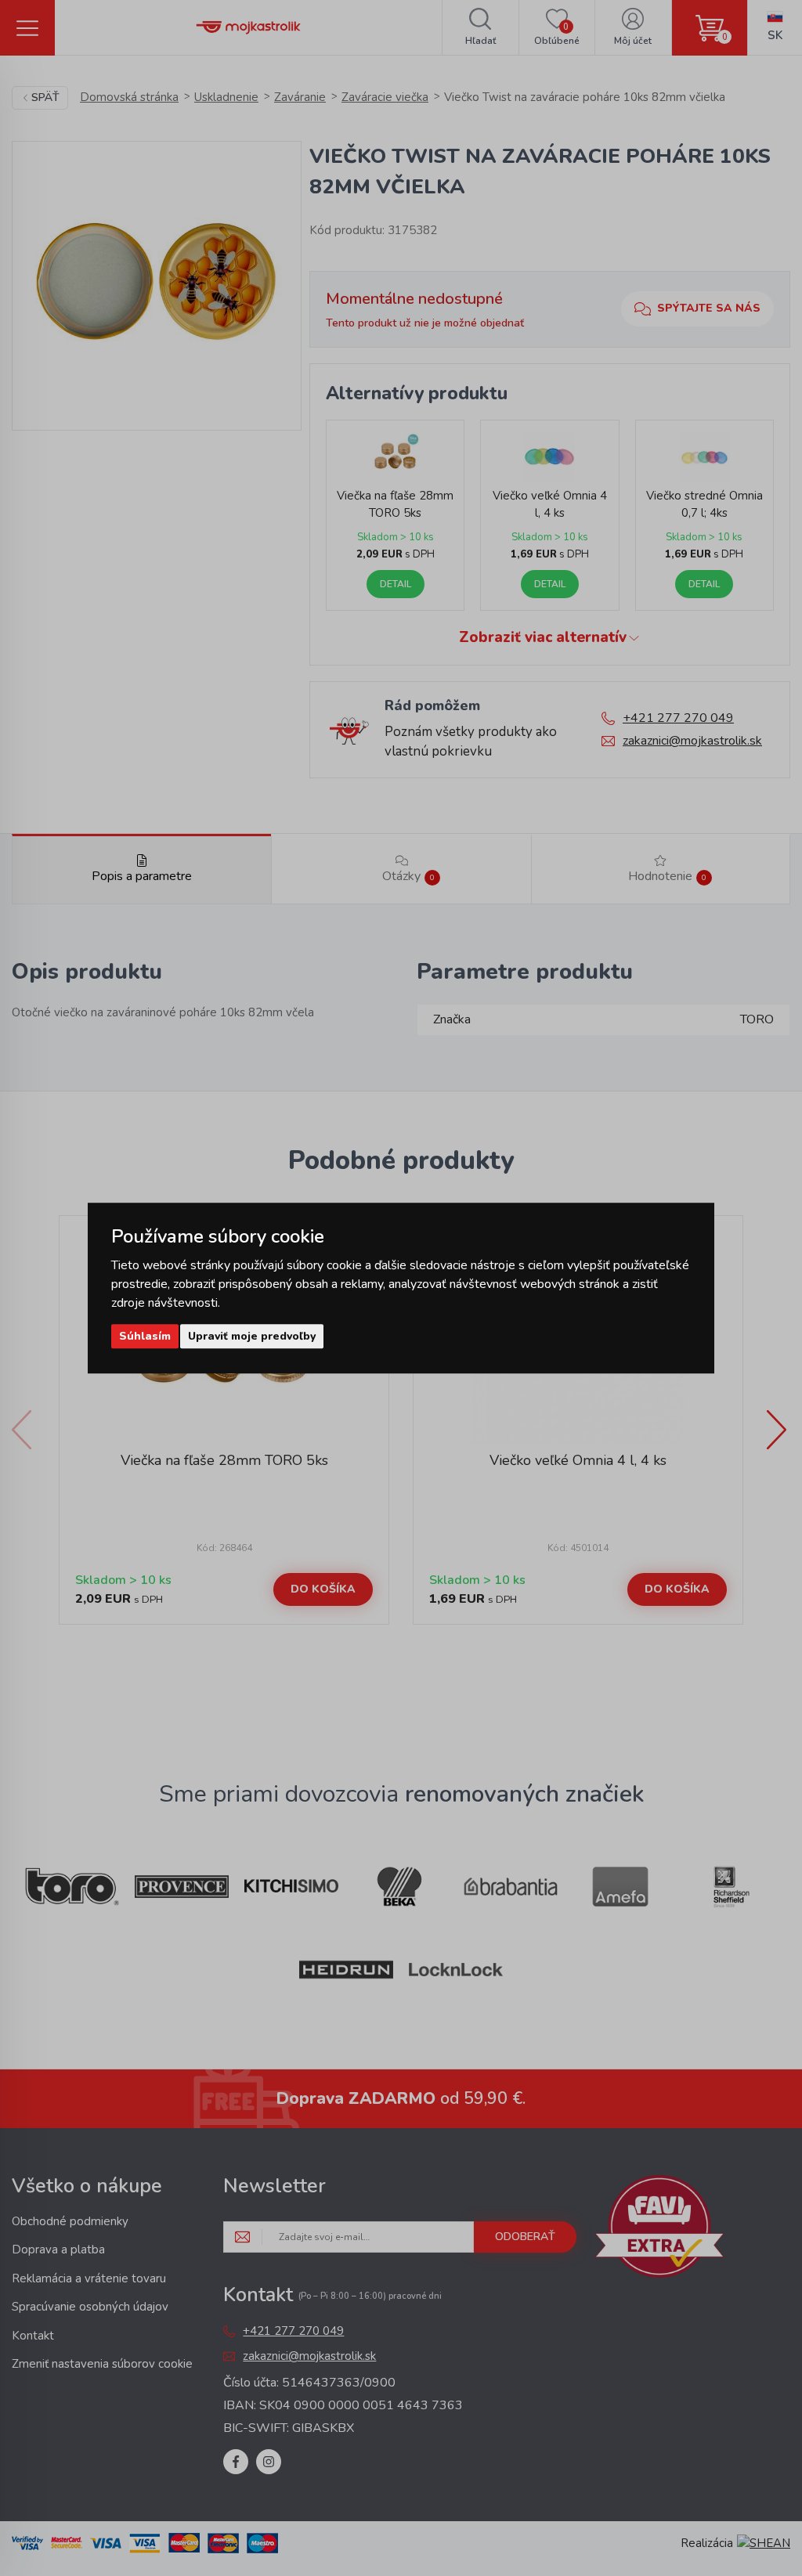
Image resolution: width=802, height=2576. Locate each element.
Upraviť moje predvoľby (252, 1336)
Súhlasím (145, 1336)
